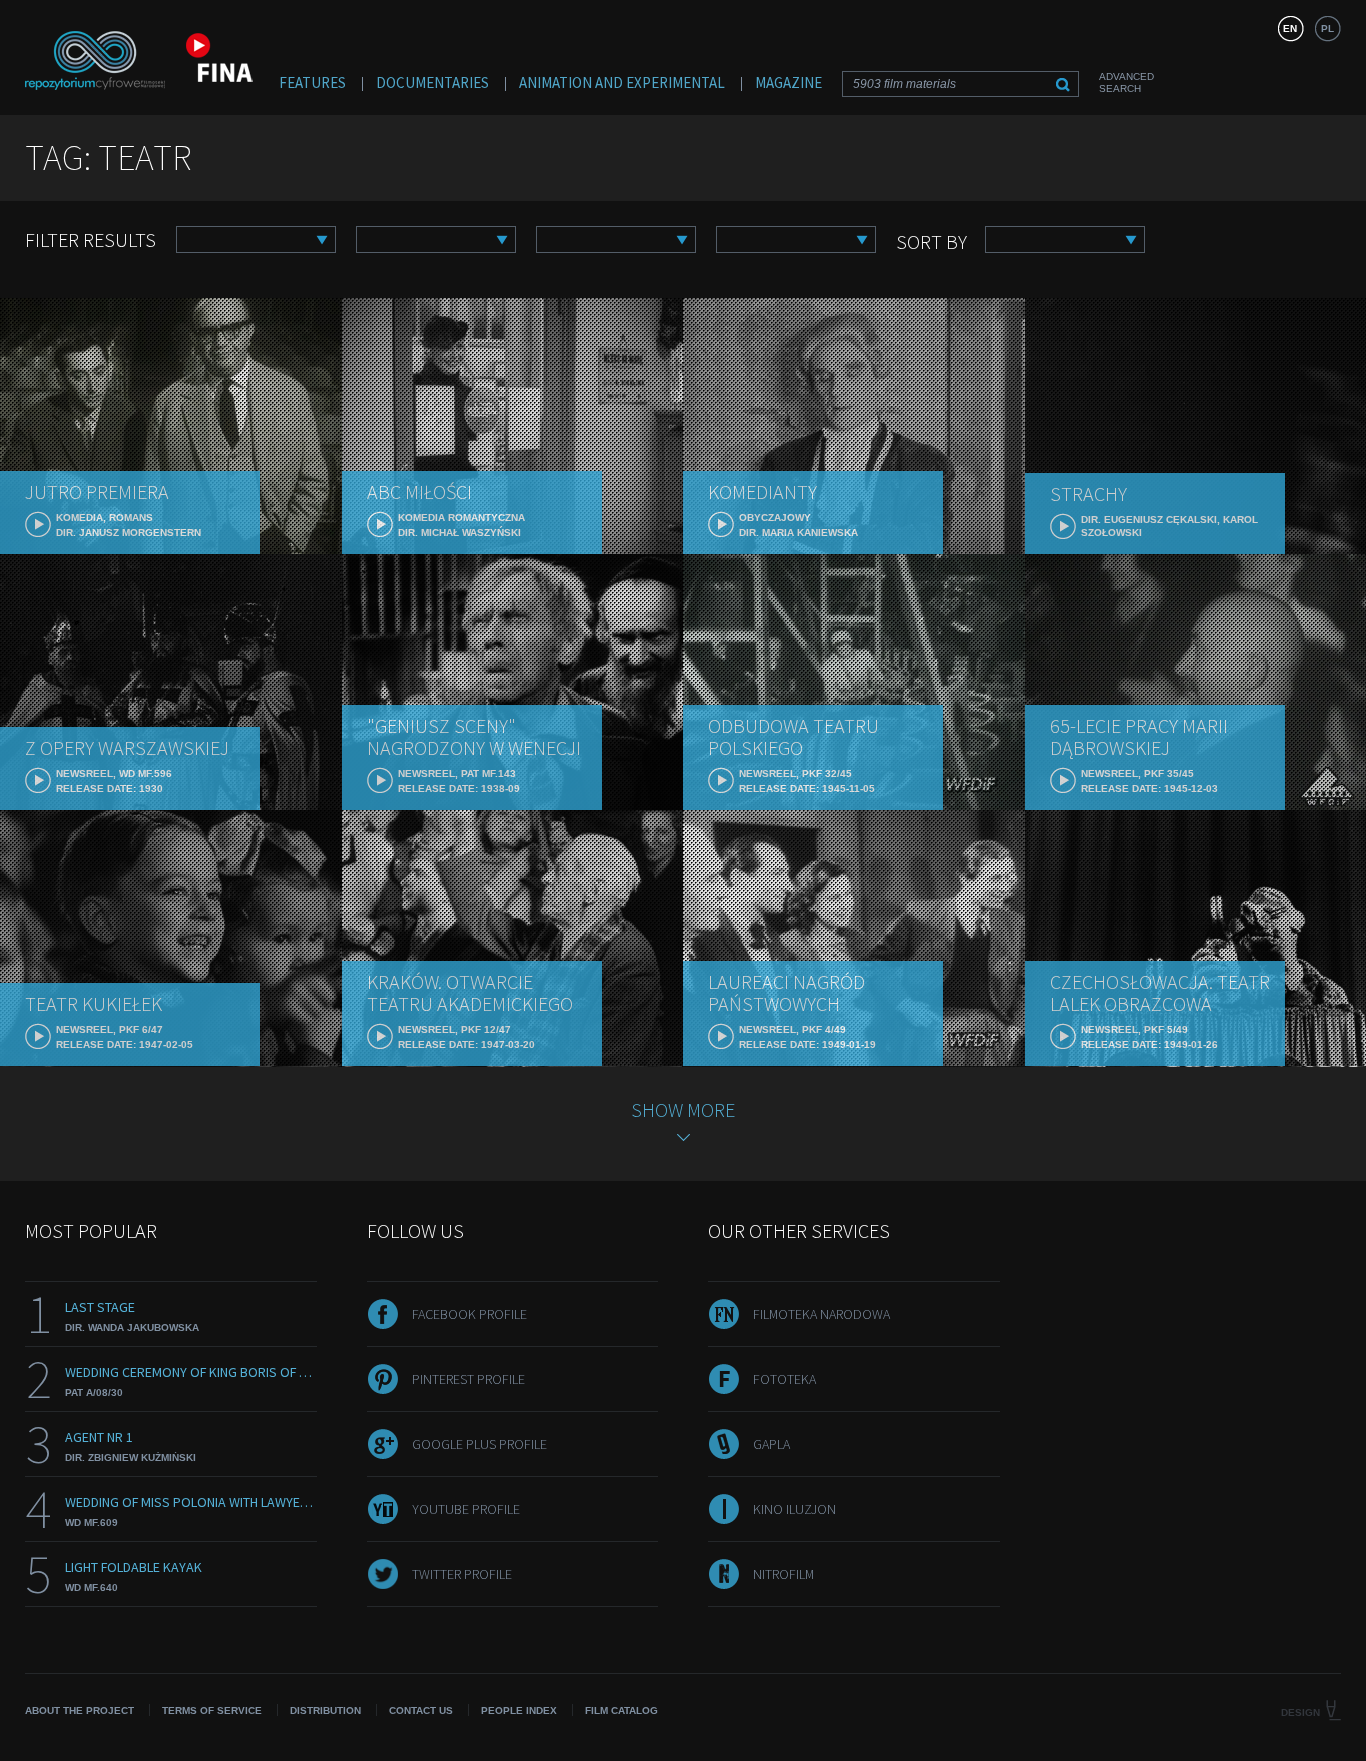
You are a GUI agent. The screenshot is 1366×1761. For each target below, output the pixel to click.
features (312, 82)
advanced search (1126, 82)
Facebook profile (469, 1314)
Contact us (421, 1710)
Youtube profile (466, 1509)
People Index (519, 1710)
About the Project (79, 1710)
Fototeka (784, 1379)
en (1290, 28)
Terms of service (212, 1710)
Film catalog (621, 1710)
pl (1327, 28)
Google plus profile (479, 1444)
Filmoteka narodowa (821, 1314)
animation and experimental (622, 82)
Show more (683, 1109)
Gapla (771, 1444)
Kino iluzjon (794, 1509)
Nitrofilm (783, 1574)
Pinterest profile (468, 1379)
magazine (788, 82)
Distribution (325, 1710)
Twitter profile (462, 1574)
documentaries (432, 82)
